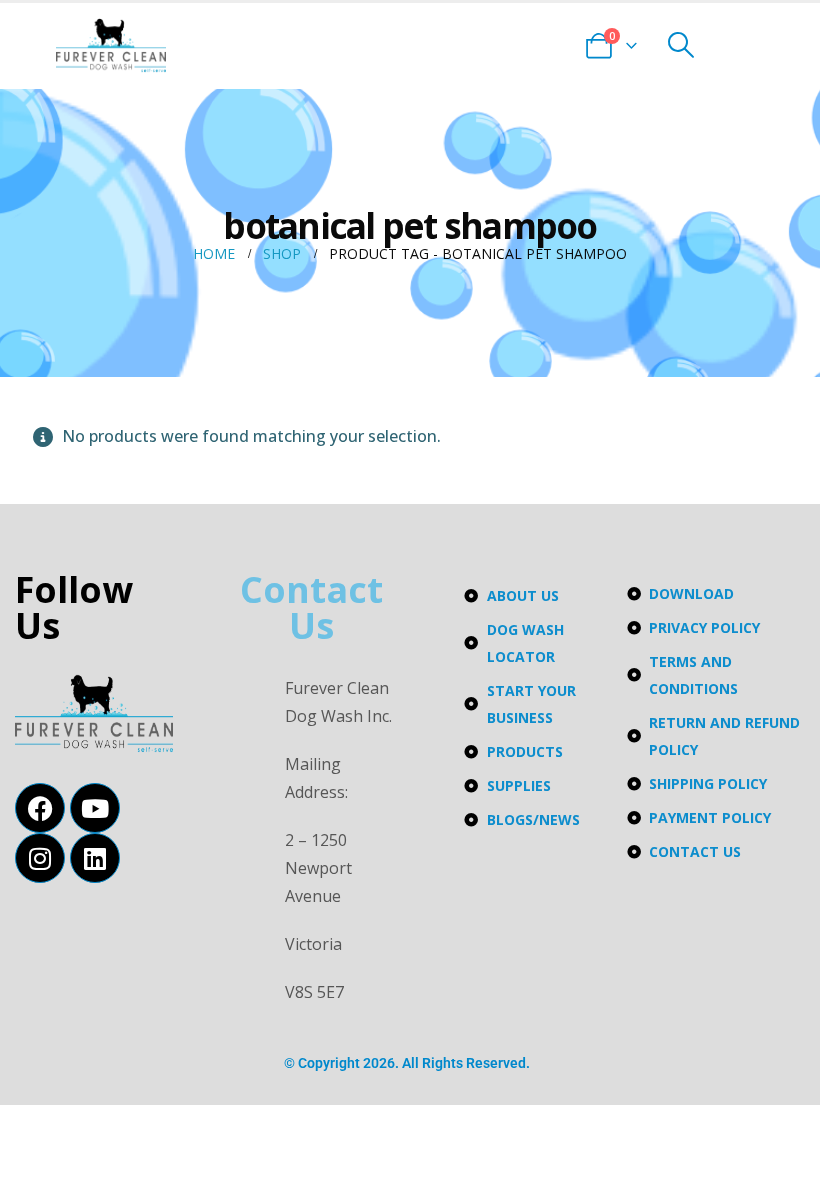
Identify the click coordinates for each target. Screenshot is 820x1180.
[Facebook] (40, 808)
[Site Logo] (111, 45)
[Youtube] (95, 808)
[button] (680, 45)
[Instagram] (40, 858)
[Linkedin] (95, 858)
